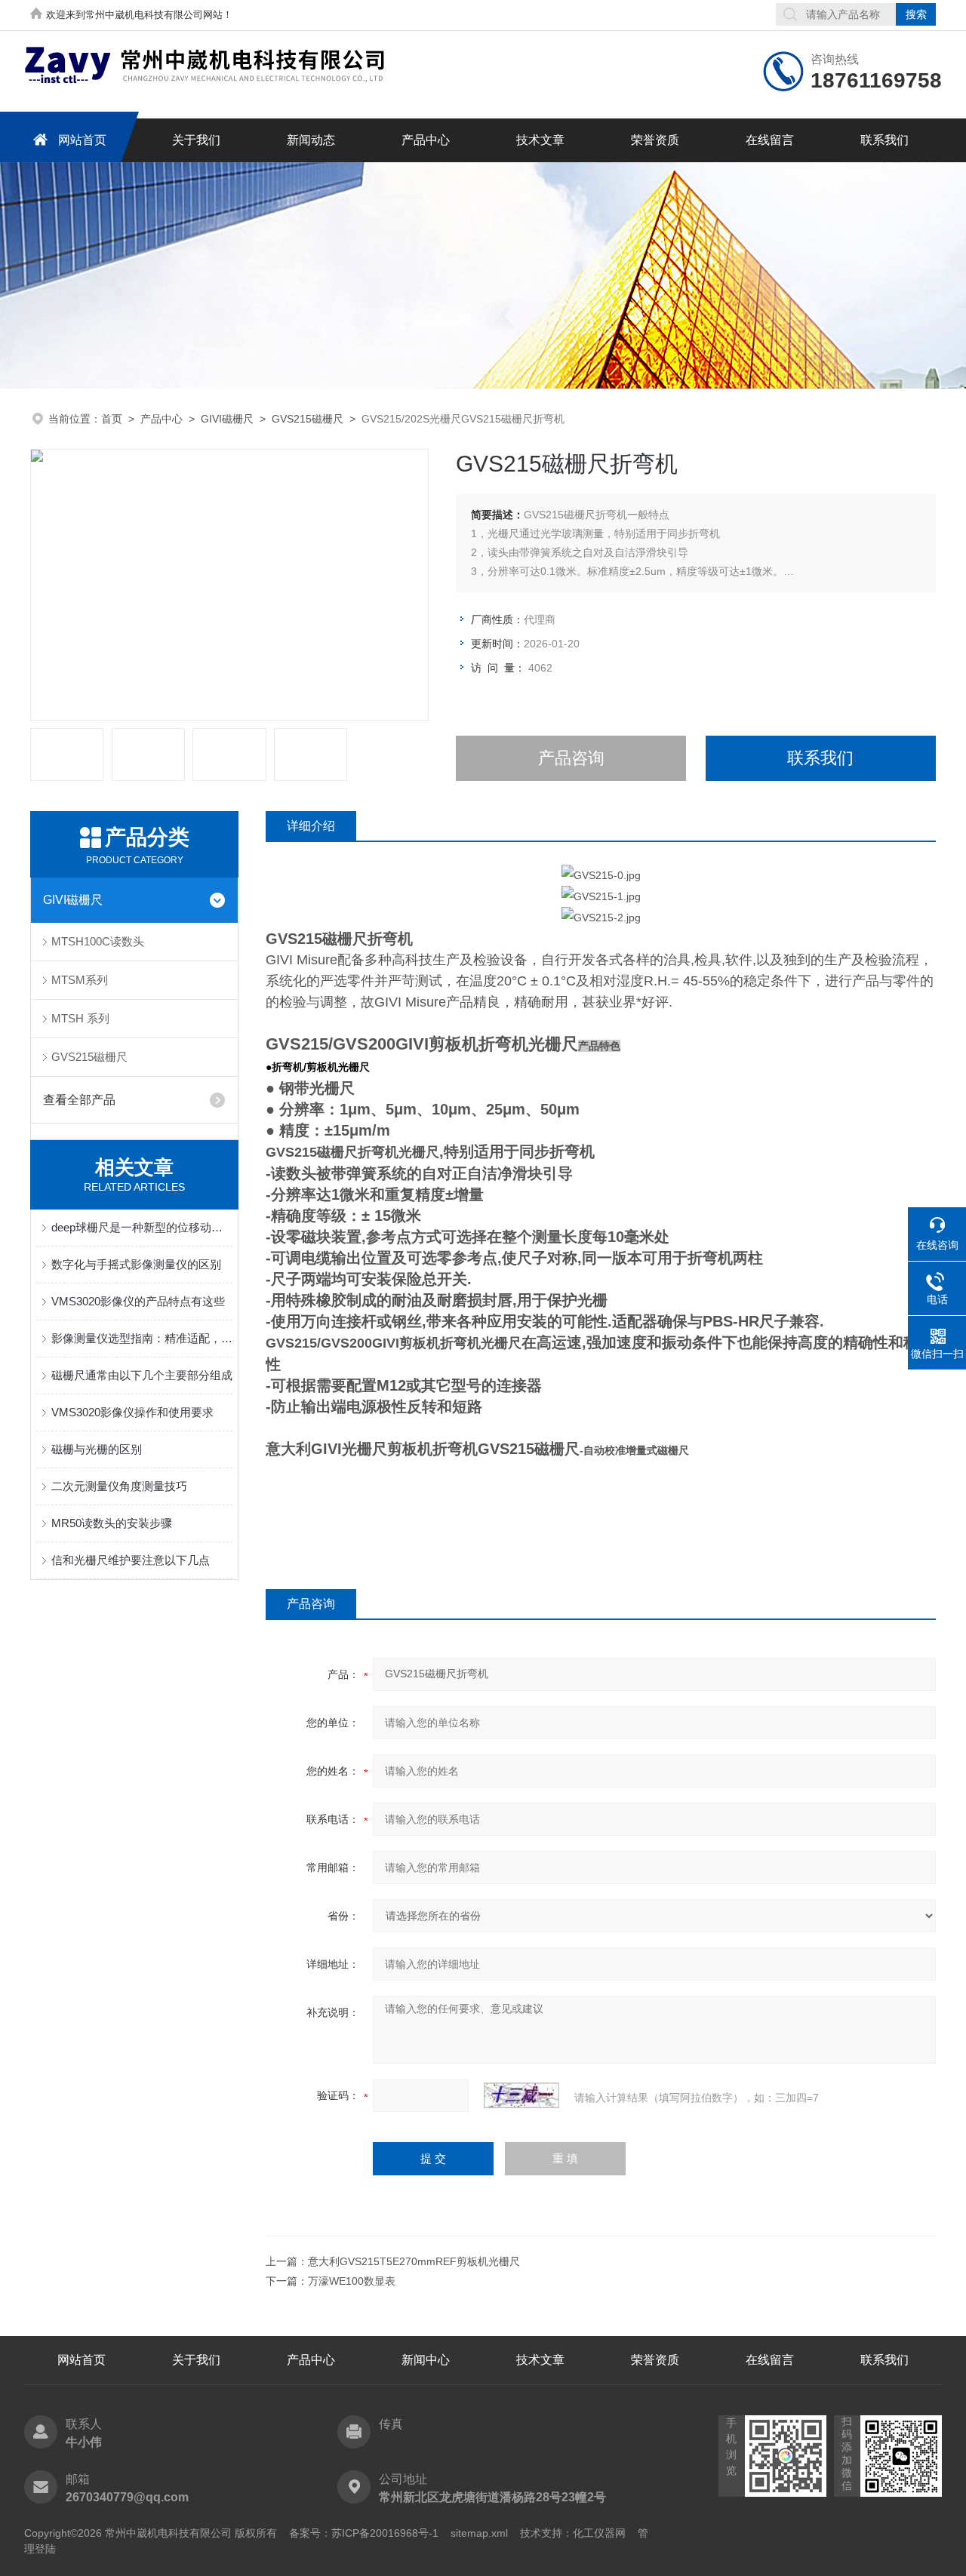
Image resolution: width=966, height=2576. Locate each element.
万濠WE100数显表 (352, 2281)
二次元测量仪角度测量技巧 (119, 1486)
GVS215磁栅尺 (308, 419)
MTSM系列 (80, 980)
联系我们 (884, 140)
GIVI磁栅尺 (227, 419)
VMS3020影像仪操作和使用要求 (132, 1412)
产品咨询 (571, 758)
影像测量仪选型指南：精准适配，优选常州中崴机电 (142, 1338)
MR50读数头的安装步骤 (112, 1523)
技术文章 (540, 140)
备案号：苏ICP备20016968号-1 (364, 2533)
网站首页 (82, 140)
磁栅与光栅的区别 (97, 1449)
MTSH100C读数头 (98, 941)
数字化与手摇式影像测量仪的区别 (136, 1264)
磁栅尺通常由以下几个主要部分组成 (142, 1375)
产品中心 (426, 140)
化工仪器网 (599, 2533)
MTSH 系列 (80, 1018)
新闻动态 (311, 140)
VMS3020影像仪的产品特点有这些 (138, 1301)
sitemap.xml (479, 2533)
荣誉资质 (655, 140)
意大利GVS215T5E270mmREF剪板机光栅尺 (414, 2261)
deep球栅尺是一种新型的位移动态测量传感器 (142, 1227)
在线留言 (770, 140)
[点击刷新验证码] (521, 2095)
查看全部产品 (79, 1100)
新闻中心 (426, 2360)
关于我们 (196, 140)
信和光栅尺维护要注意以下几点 (131, 1560)
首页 (112, 419)
